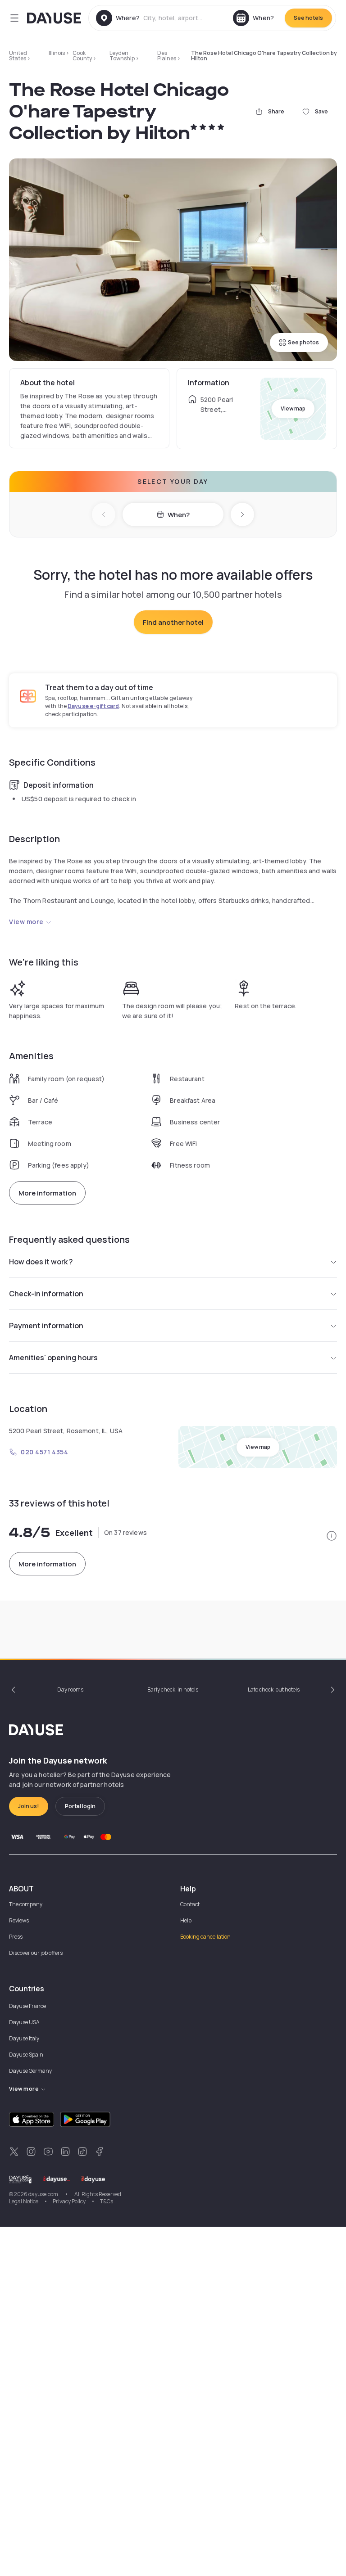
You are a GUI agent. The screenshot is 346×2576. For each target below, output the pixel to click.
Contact (190, 1904)
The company (26, 1904)
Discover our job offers (36, 1953)
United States (18, 56)
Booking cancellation (205, 1937)
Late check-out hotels (274, 1690)
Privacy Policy (69, 2201)
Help (186, 1920)
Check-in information (46, 1294)
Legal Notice (24, 2201)
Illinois (57, 53)
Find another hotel (173, 622)
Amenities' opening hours (53, 1358)
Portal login (80, 1806)
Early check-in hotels (173, 1690)
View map (293, 408)
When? (179, 515)
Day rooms (70, 1690)
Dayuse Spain (26, 2055)
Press (16, 1937)
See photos (303, 342)
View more (26, 922)
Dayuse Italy (24, 2038)
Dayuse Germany (30, 2071)
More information (47, 1193)
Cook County (82, 56)
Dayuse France (27, 2006)
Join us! (29, 1806)
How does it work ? (41, 1262)
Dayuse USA (24, 2022)
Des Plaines (167, 56)
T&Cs (107, 2201)
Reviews (19, 1920)
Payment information (46, 1326)
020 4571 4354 (44, 1452)
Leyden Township (122, 56)
